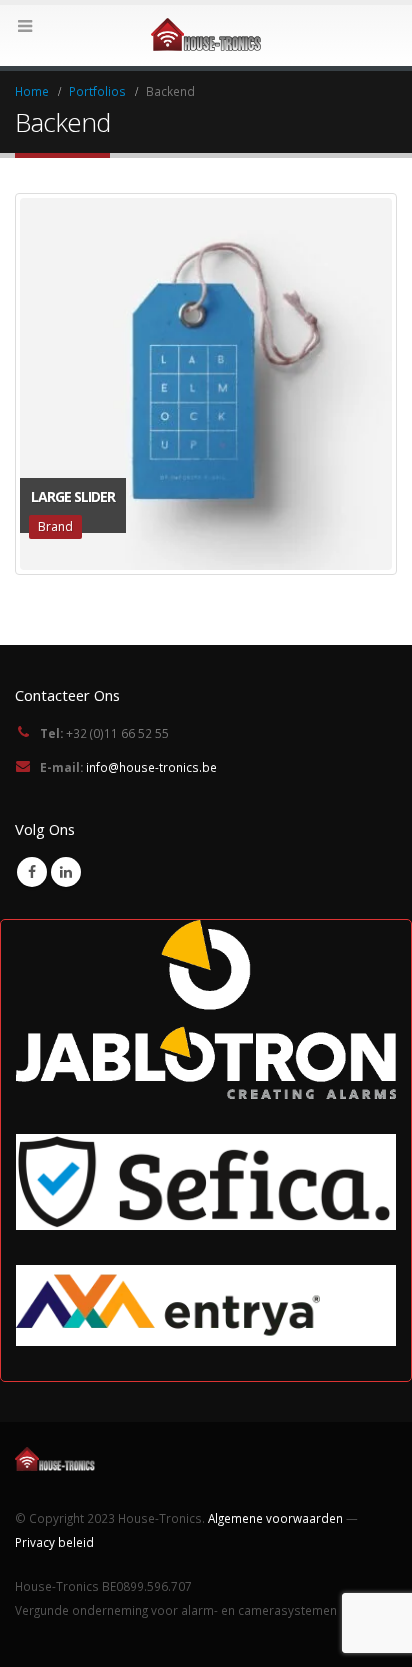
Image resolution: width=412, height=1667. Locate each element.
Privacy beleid (54, 1542)
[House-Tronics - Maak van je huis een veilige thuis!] (206, 34)
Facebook (32, 872)
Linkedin (66, 872)
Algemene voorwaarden (275, 1518)
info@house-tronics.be (151, 767)
